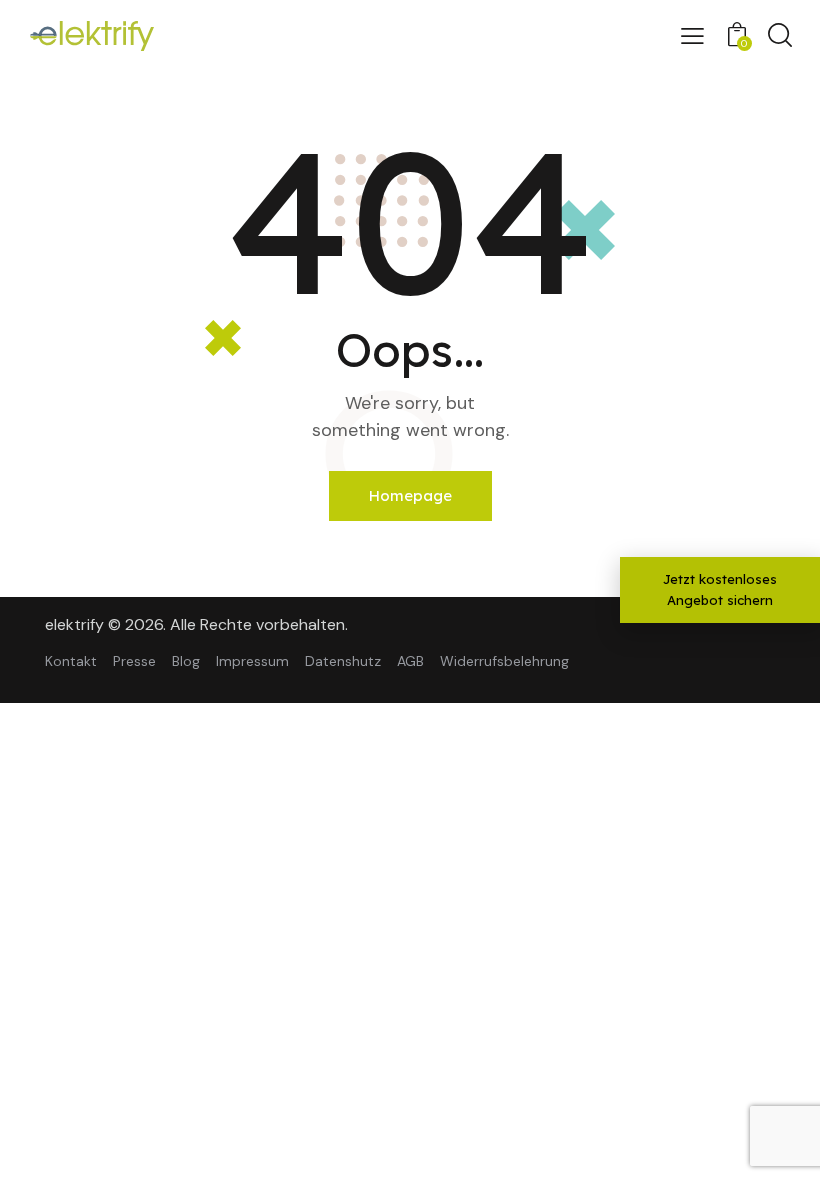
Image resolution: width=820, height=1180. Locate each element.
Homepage (410, 495)
